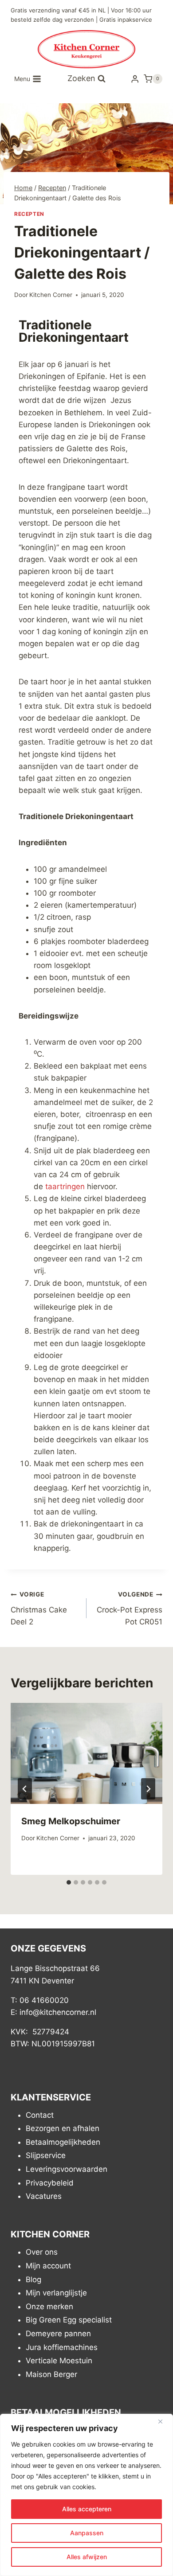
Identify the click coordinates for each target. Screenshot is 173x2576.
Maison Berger (51, 2374)
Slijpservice (46, 2155)
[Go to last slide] (25, 1789)
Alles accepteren (87, 2509)
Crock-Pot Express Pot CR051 (130, 1608)
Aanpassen (87, 2533)
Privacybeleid (50, 2183)
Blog (33, 2279)
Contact (40, 2115)
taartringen (65, 1187)
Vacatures (44, 2196)
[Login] (135, 79)
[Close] (164, 2421)
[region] (86, 2495)
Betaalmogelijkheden (63, 2142)
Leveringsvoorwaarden (67, 2169)
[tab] (69, 1882)
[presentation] (86, 1753)
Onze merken (49, 2307)
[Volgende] (148, 1789)
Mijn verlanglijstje (56, 2293)
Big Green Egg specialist (69, 2320)
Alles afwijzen (87, 2557)
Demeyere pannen (58, 2334)
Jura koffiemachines (62, 2347)
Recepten (29, 214)
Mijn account (48, 2266)
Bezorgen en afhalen (63, 2128)
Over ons (42, 2252)
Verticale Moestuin (59, 2361)
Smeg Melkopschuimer (71, 1821)
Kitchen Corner (51, 295)
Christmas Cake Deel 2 (39, 1608)
